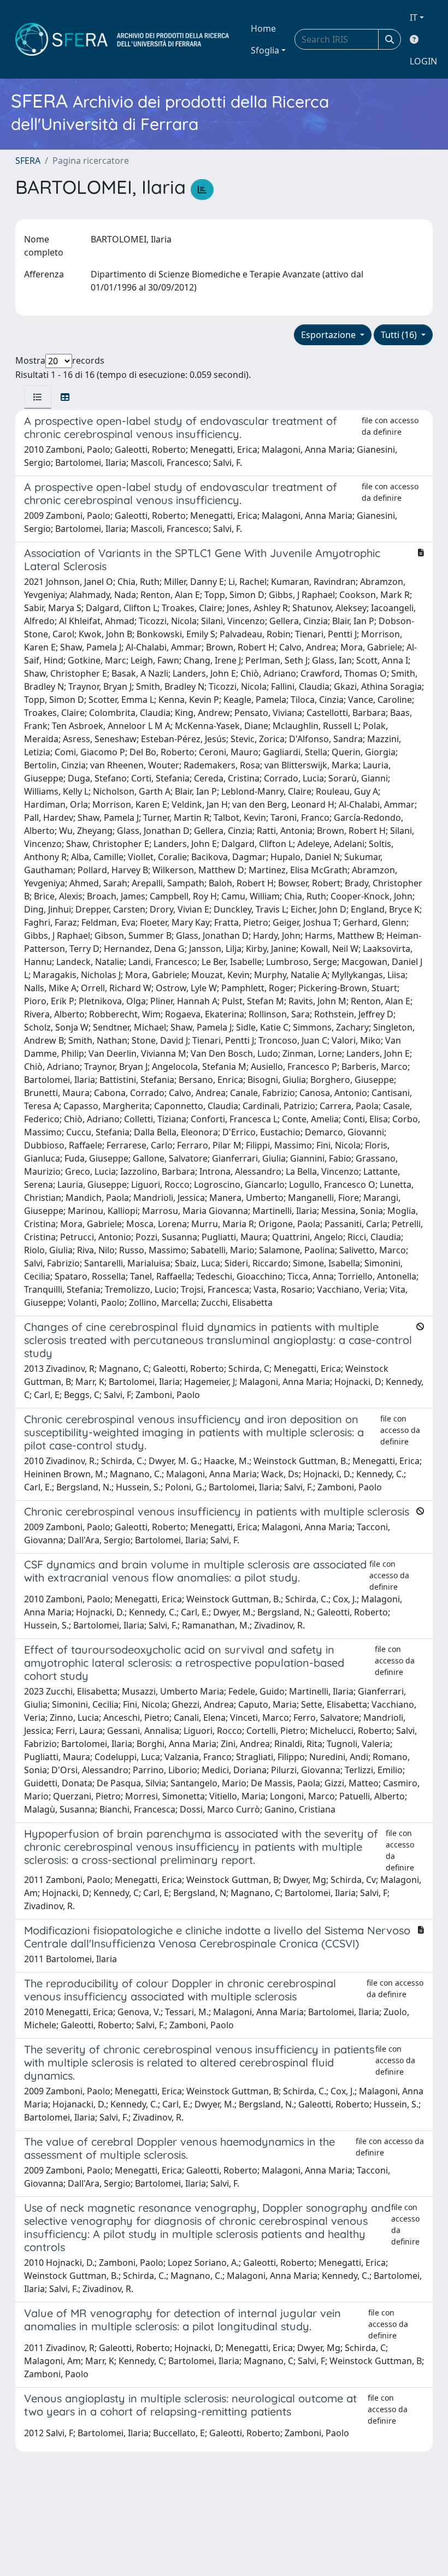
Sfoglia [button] (265, 50)
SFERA (28, 161)
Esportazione (329, 335)
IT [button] (414, 17)
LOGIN (423, 61)
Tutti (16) (400, 335)
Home (263, 28)
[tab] (38, 397)
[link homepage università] (122, 39)
